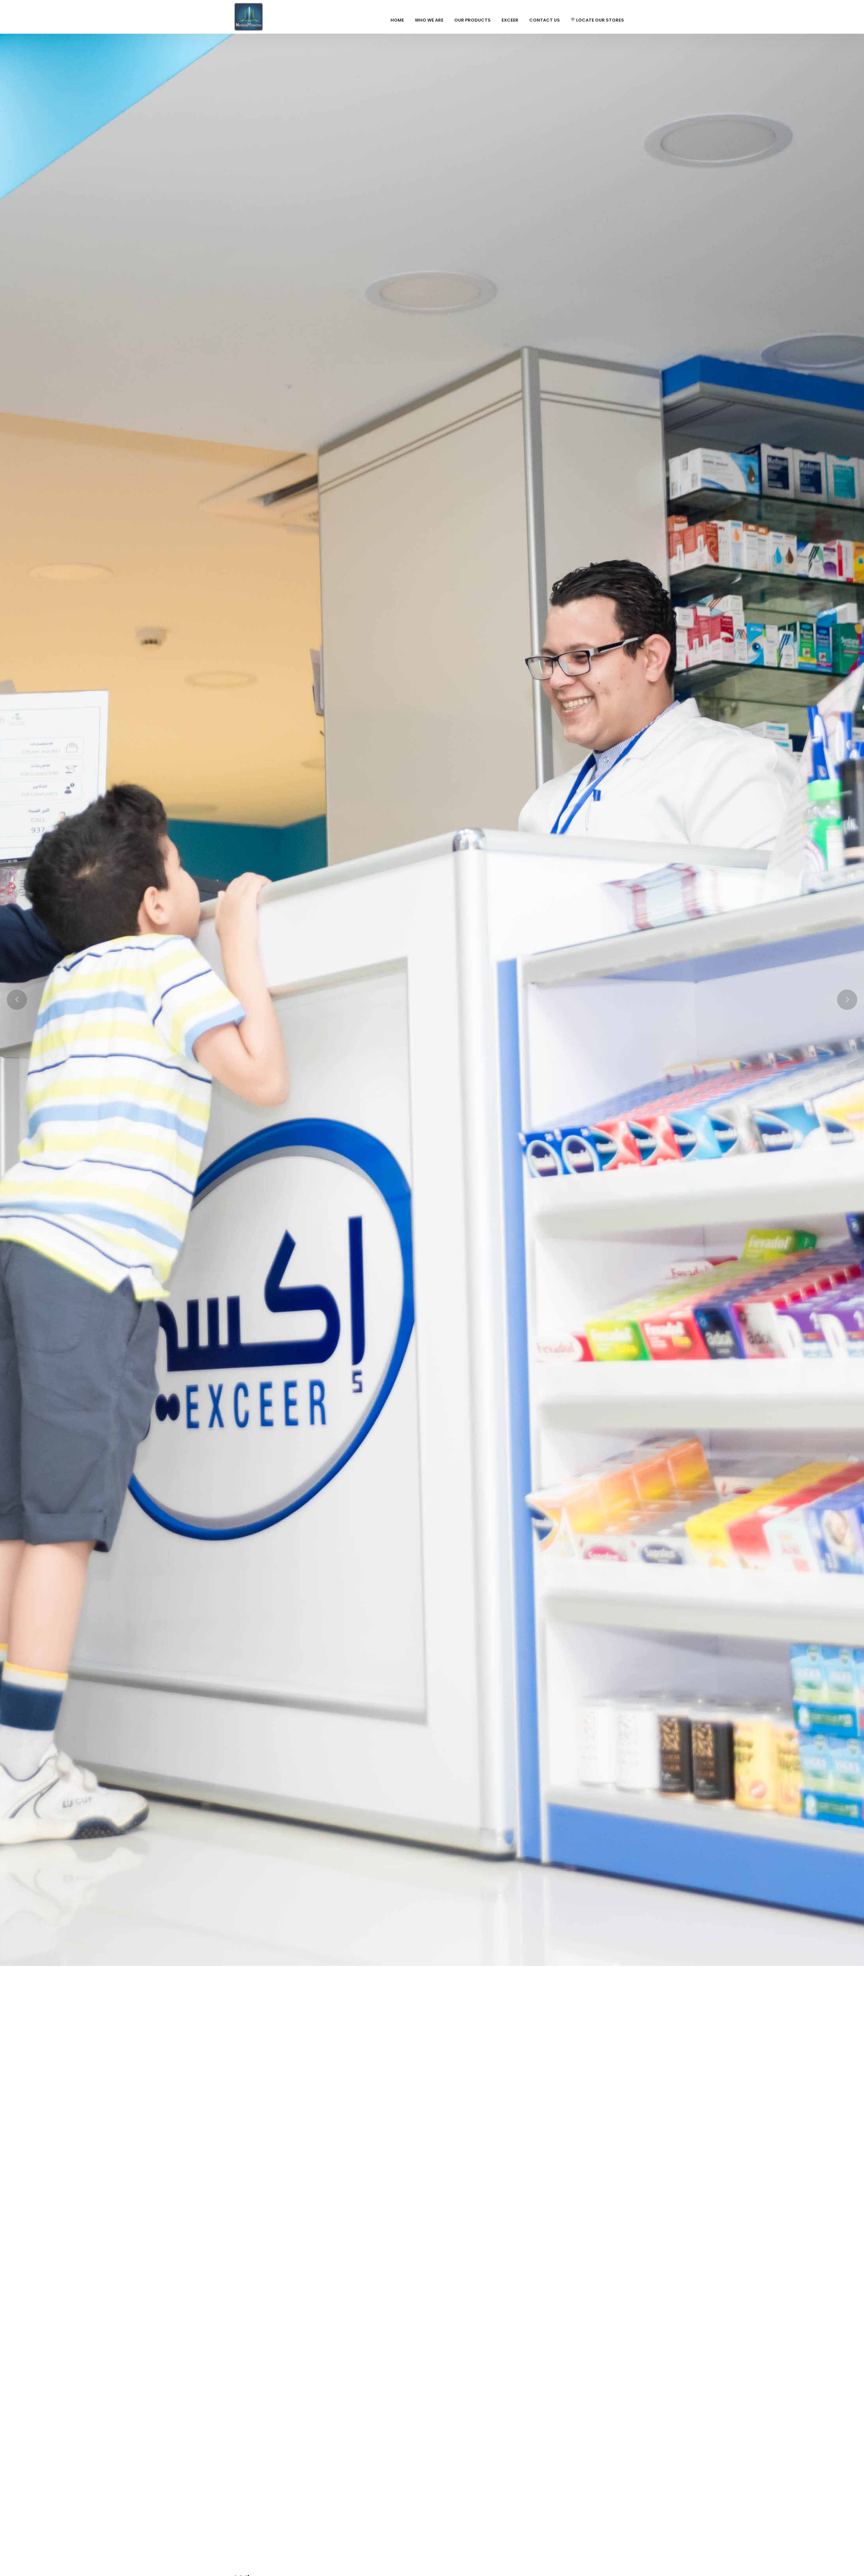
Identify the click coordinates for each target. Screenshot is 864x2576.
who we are (429, 20)
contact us (545, 20)
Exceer (510, 20)
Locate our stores (600, 20)
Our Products (473, 20)
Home (397, 20)
